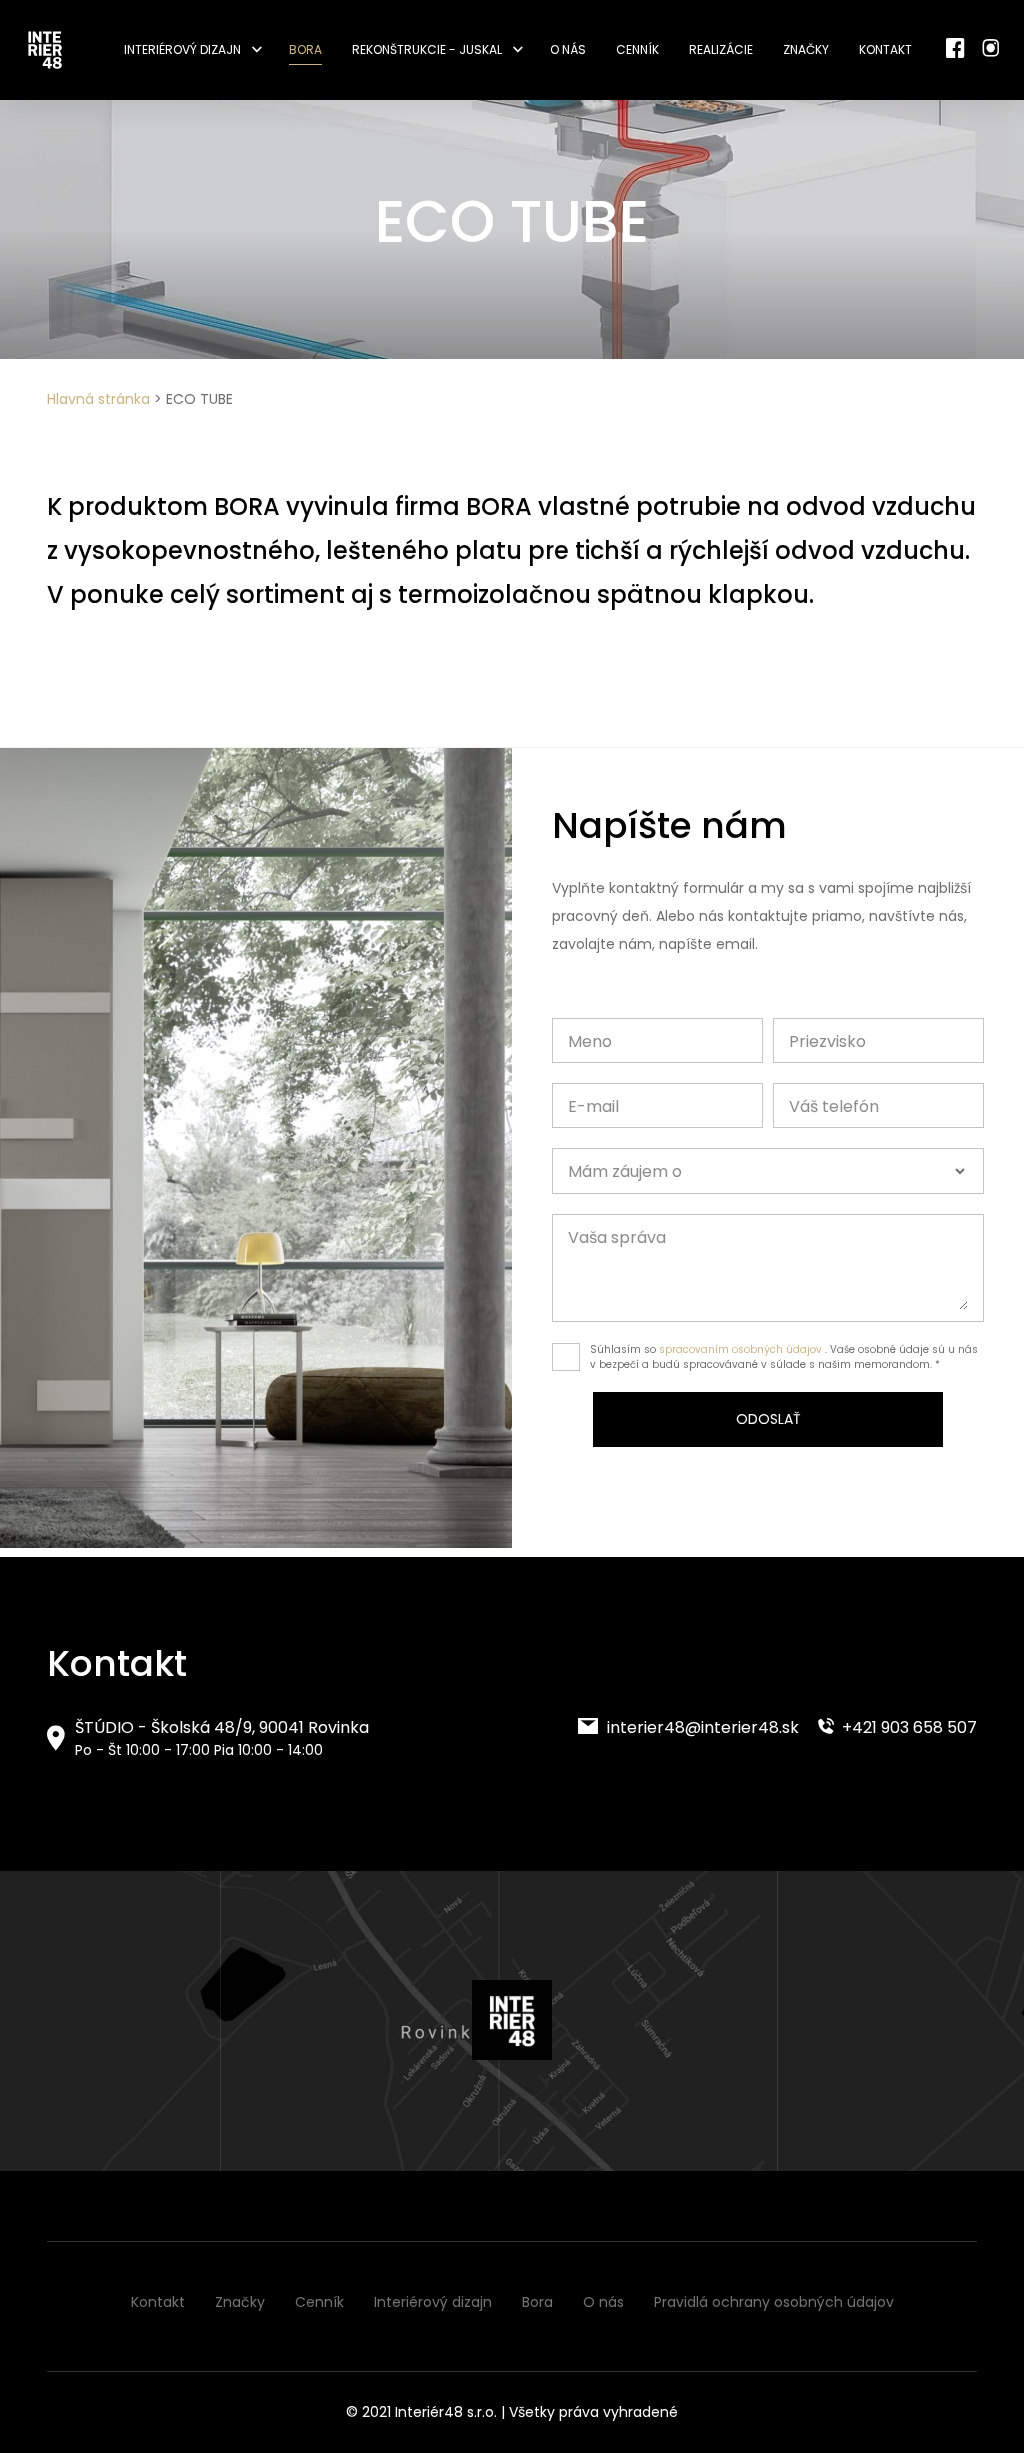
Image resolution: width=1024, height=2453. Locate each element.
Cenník (637, 49)
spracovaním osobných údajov (740, 1349)
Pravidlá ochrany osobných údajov (774, 2302)
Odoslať (768, 1419)
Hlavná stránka (98, 399)
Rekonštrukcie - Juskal (427, 49)
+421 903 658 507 (907, 1727)
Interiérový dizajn (182, 49)
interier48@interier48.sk (701, 1727)
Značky (806, 49)
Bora (305, 49)
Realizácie (721, 49)
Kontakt (885, 49)
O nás (568, 49)
